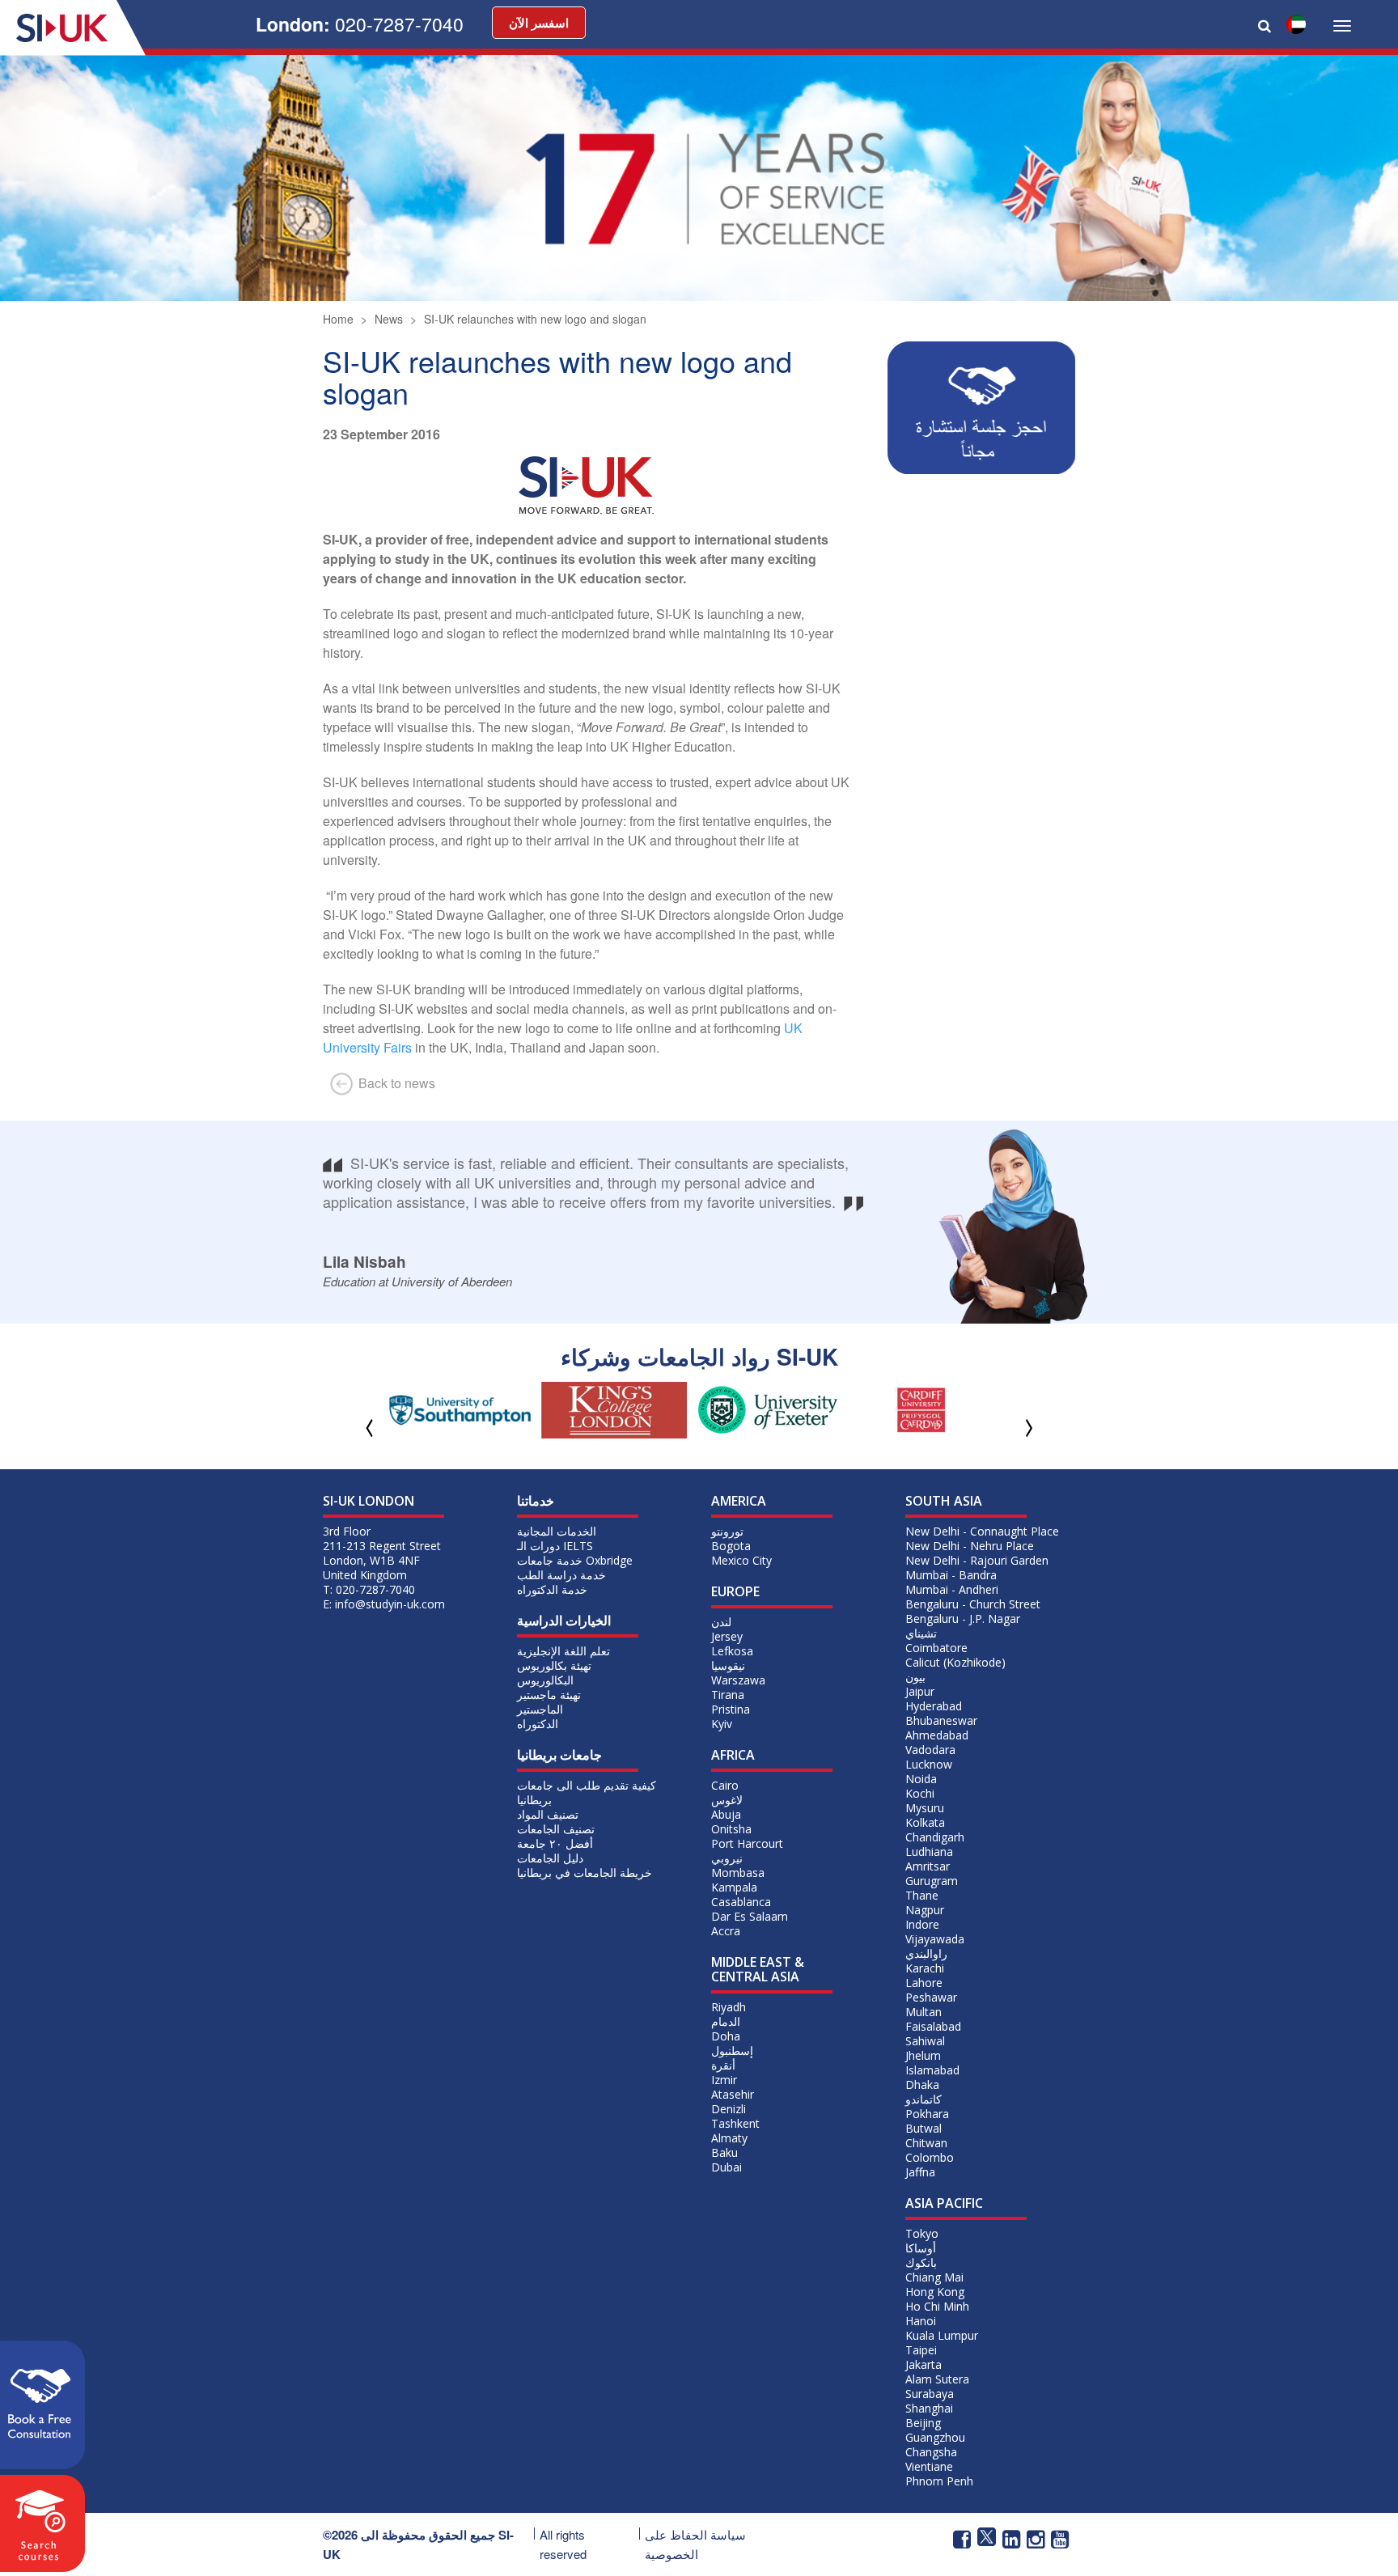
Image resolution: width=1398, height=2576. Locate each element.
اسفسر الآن (539, 23)
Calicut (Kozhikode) (955, 1662)
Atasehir (733, 2094)
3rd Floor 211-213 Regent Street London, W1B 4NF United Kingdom (382, 1553)
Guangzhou (935, 2437)
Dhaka (922, 2085)
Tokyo (922, 2233)
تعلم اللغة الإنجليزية (563, 1651)
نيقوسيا (728, 1665)
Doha (726, 2036)
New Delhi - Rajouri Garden (977, 1560)
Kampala (734, 1887)
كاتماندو (924, 2099)
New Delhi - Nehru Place (970, 1546)
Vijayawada (935, 1939)
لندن (721, 1622)
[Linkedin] (1011, 2538)
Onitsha (731, 1829)
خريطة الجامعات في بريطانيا (585, 1873)
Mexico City (741, 1560)
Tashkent (735, 2123)
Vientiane (929, 2466)
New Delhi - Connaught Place (982, 1531)
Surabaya (930, 2394)
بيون (915, 1677)
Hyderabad (934, 1706)
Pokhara (927, 2114)
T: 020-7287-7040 (369, 1589)
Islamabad (932, 2070)
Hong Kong (935, 2292)
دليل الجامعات (550, 1858)
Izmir (724, 2080)
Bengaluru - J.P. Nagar (963, 1618)
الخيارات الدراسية (564, 1621)
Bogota (731, 1546)
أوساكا (921, 2248)
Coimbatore (936, 1648)
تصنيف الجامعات (556, 1829)
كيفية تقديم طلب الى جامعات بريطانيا (587, 1792)
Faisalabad (933, 2026)
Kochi (920, 1793)
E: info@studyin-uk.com (384, 1604)
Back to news (395, 1083)
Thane (922, 1895)
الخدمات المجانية (557, 1531)
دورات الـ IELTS (555, 1546)
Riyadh (729, 2007)
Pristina (731, 1709)
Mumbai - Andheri (952, 1589)
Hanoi (921, 2321)
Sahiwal (925, 2041)
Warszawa (738, 1680)
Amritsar (928, 1866)
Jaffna (920, 2172)
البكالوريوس (545, 1680)
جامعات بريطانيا (559, 1755)
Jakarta (924, 2364)
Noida (921, 1779)
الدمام (726, 2021)
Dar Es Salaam (750, 1916)
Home (338, 319)
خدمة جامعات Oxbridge (575, 1560)
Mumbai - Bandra (951, 1575)
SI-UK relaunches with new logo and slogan (535, 319)
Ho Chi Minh (937, 2306)
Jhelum (923, 2055)
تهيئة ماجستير (549, 1695)
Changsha (931, 2452)
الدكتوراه (538, 1724)
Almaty (729, 2138)
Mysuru (925, 1808)
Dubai (727, 2167)
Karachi (925, 1968)
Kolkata (925, 1822)
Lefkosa (732, 1651)
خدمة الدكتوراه (552, 1589)
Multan (924, 2012)
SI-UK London (369, 1501)
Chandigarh (935, 1837)
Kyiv (722, 1724)
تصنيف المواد (548, 1814)
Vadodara (930, 1750)
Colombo (930, 2157)
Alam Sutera (937, 2379)
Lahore (924, 1983)
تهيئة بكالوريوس (554, 1665)
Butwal (924, 2128)
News (389, 319)
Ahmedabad (937, 1735)
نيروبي (727, 1858)
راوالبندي (926, 1953)
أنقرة (723, 2065)
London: (360, 24)
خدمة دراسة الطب (561, 1575)
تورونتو (727, 1531)
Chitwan (926, 2143)
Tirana (728, 1695)
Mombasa (738, 1873)
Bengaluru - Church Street (973, 1604)
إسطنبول (732, 2051)
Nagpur (925, 1910)
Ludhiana (929, 1851)
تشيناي (921, 1633)
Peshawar (931, 1997)
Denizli (729, 2109)
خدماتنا (536, 1501)
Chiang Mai (934, 2277)
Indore (922, 1924)
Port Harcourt (747, 1843)
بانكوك (921, 2262)
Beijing (923, 2423)
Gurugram (932, 1881)
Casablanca (741, 1902)
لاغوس (727, 1800)
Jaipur (920, 1691)
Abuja (726, 1814)
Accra (726, 1931)
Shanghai (929, 2408)
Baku (724, 2152)
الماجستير (540, 1709)
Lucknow (929, 1764)
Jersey (727, 1636)
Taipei (921, 2350)
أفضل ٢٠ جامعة (555, 1843)
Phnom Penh (939, 2481)
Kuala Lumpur (942, 2335)
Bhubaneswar (941, 1720)
